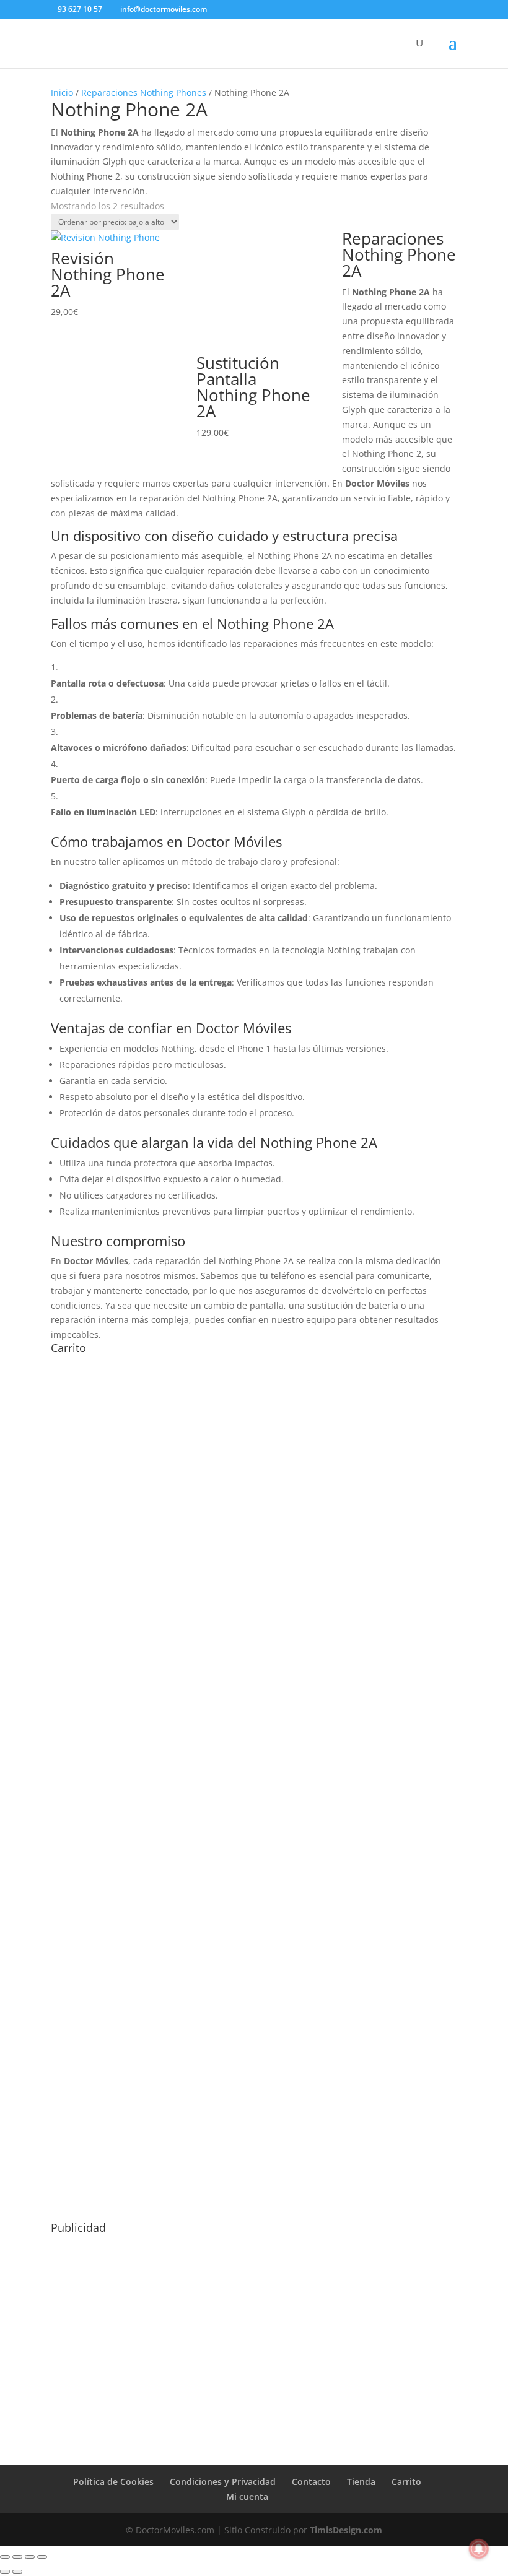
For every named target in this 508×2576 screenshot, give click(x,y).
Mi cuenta (247, 2496)
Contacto (311, 2482)
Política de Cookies (113, 2482)
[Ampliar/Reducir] (5, 2557)
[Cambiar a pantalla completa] (17, 2557)
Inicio (62, 93)
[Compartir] (30, 2557)
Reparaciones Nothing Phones (144, 93)
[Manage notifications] (479, 2549)
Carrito (406, 2482)
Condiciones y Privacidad (223, 2482)
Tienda (361, 2482)
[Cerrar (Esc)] (42, 2557)
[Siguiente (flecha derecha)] (17, 2572)
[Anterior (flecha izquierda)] (5, 2572)
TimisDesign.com (346, 2530)
